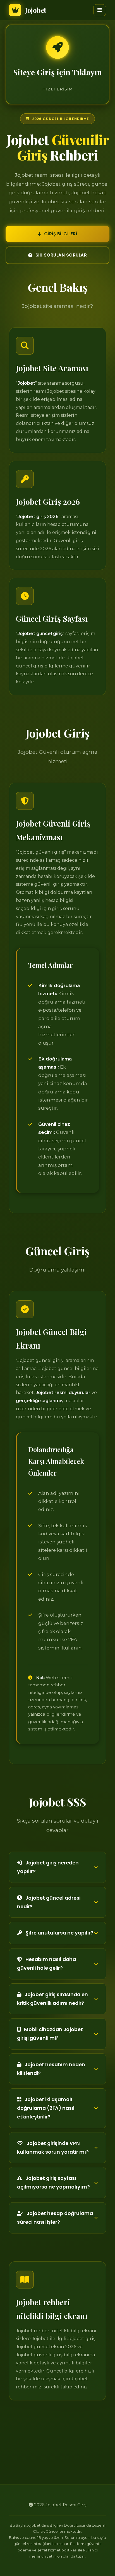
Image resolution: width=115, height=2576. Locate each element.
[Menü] (100, 10)
